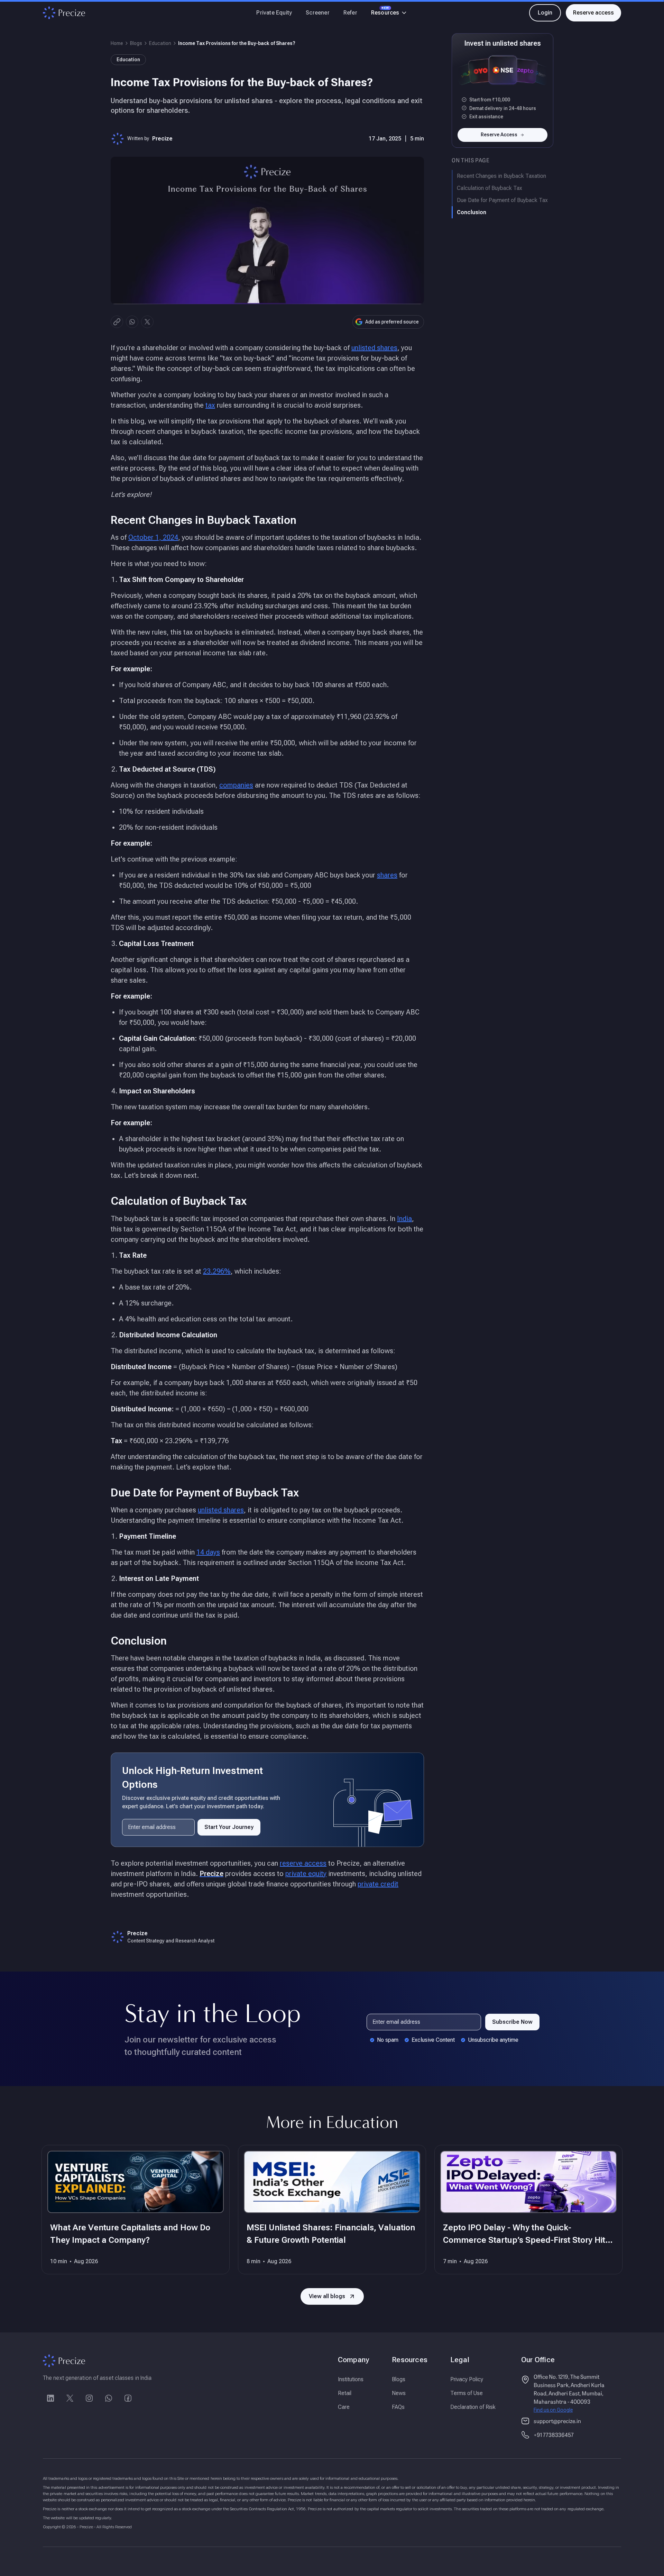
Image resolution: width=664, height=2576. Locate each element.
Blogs (136, 43)
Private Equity (274, 13)
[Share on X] (147, 322)
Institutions (351, 2379)
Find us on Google (553, 2410)
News (399, 2393)
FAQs (398, 2407)
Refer (350, 13)
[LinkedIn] (50, 2398)
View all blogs (327, 2296)
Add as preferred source (392, 322)
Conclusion (472, 212)
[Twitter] (70, 2398)
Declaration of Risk (473, 2407)
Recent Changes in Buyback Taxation (501, 176)
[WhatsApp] (109, 2398)
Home (117, 43)
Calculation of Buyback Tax (490, 188)
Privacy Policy (467, 2379)
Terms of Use (467, 2393)
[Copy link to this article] (117, 322)
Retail (345, 2393)
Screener (318, 13)
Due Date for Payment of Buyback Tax (502, 200)
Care (344, 2407)
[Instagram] (89, 2398)
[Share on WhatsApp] (132, 322)
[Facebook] (128, 2398)
